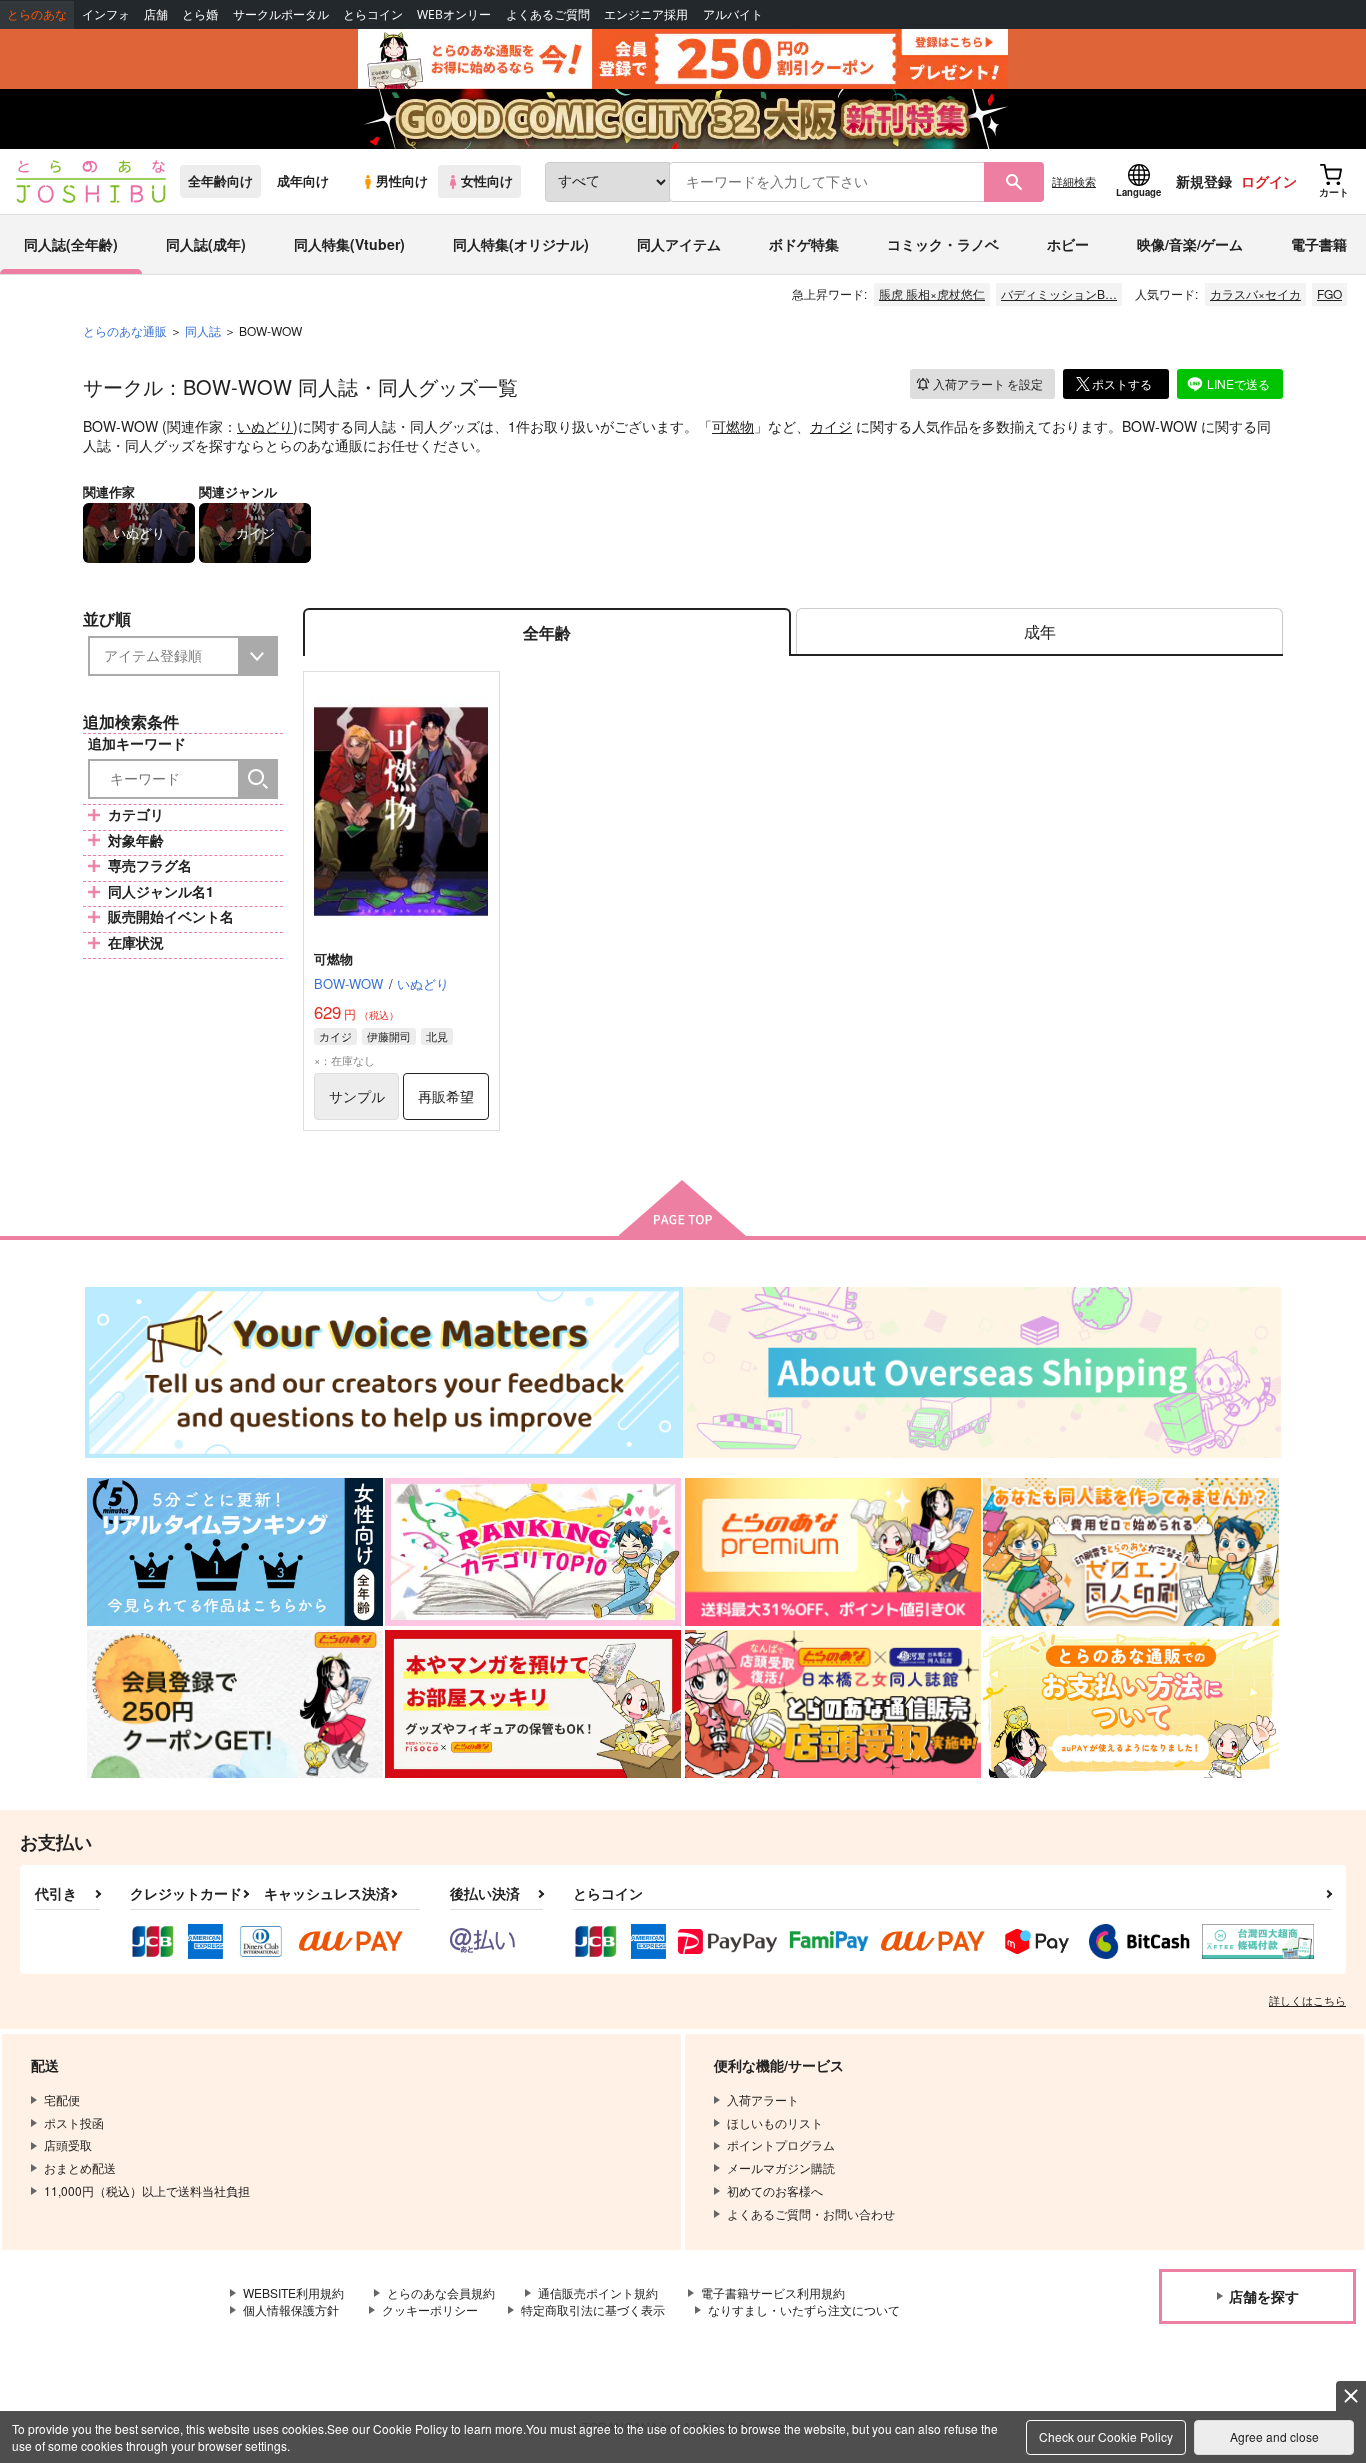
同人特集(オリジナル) (521, 244)
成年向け (303, 181)
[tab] (1039, 632)
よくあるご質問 (548, 14)
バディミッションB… (1059, 293)
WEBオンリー (454, 14)
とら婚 (200, 14)
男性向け (402, 181)
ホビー (1068, 244)
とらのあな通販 (125, 330)
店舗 (156, 14)
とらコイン (373, 14)
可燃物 (733, 426)
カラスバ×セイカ (1255, 293)
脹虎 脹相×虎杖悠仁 (932, 293)
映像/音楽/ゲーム (1190, 244)
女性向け (487, 181)
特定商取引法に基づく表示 (593, 2309)
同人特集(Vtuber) (349, 244)
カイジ (831, 426)
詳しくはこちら (1307, 2000)
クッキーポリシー (430, 2309)
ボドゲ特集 (804, 244)
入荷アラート (988, 383)
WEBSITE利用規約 (293, 2292)
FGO (1329, 293)
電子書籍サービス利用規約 (773, 2292)
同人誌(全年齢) (71, 244)
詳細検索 (1074, 181)
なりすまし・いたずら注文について (804, 2309)
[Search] (258, 779)
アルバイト (733, 14)
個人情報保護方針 (291, 2309)
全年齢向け (220, 181)
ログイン (1269, 181)
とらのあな (37, 14)
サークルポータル (281, 14)
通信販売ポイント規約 (598, 2292)
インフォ (106, 14)
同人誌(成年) (206, 244)
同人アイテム (679, 244)
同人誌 (203, 330)
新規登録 (1204, 181)
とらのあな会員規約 (441, 2292)
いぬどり (265, 426)
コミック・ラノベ (943, 244)
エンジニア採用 (646, 14)
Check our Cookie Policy (1106, 2436)
